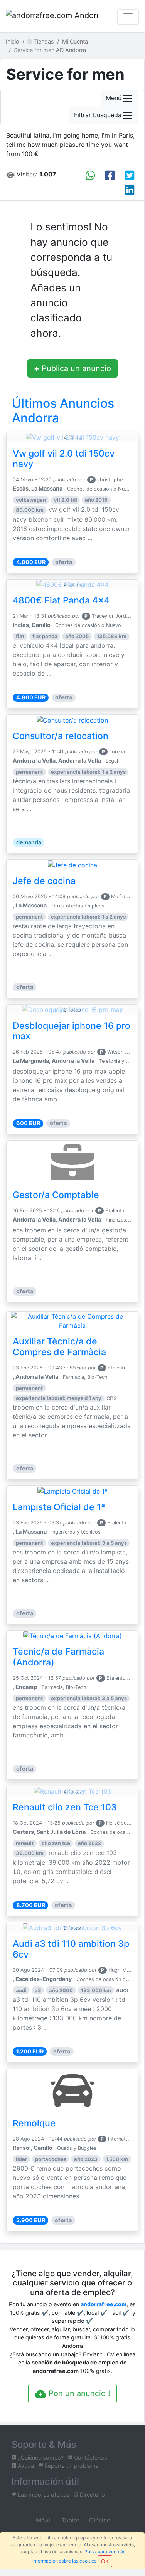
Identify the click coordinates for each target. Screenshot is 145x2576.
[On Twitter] (130, 175)
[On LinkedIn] (130, 190)
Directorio (92, 2495)
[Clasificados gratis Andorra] (52, 17)
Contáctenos (90, 2458)
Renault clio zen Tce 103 (65, 1807)
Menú (114, 98)
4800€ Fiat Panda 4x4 (61, 600)
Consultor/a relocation (61, 736)
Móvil (43, 2520)
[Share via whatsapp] (90, 175)
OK (105, 2561)
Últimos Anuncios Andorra (63, 411)
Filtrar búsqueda (98, 115)
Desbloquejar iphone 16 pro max (72, 1031)
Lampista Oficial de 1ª (59, 1507)
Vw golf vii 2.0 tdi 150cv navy (64, 459)
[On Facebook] (110, 175)
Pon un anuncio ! (78, 2393)
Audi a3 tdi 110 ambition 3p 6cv (71, 1949)
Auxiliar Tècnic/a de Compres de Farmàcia (59, 1347)
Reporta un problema (71, 2466)
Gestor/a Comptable (56, 1195)
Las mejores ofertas (43, 2495)
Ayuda (25, 2466)
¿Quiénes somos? (40, 2458)
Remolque (34, 2123)
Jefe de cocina (44, 881)
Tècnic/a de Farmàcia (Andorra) (58, 1657)
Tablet (69, 2520)
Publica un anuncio (72, 368)
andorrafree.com (104, 2304)
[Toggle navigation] (128, 17)
